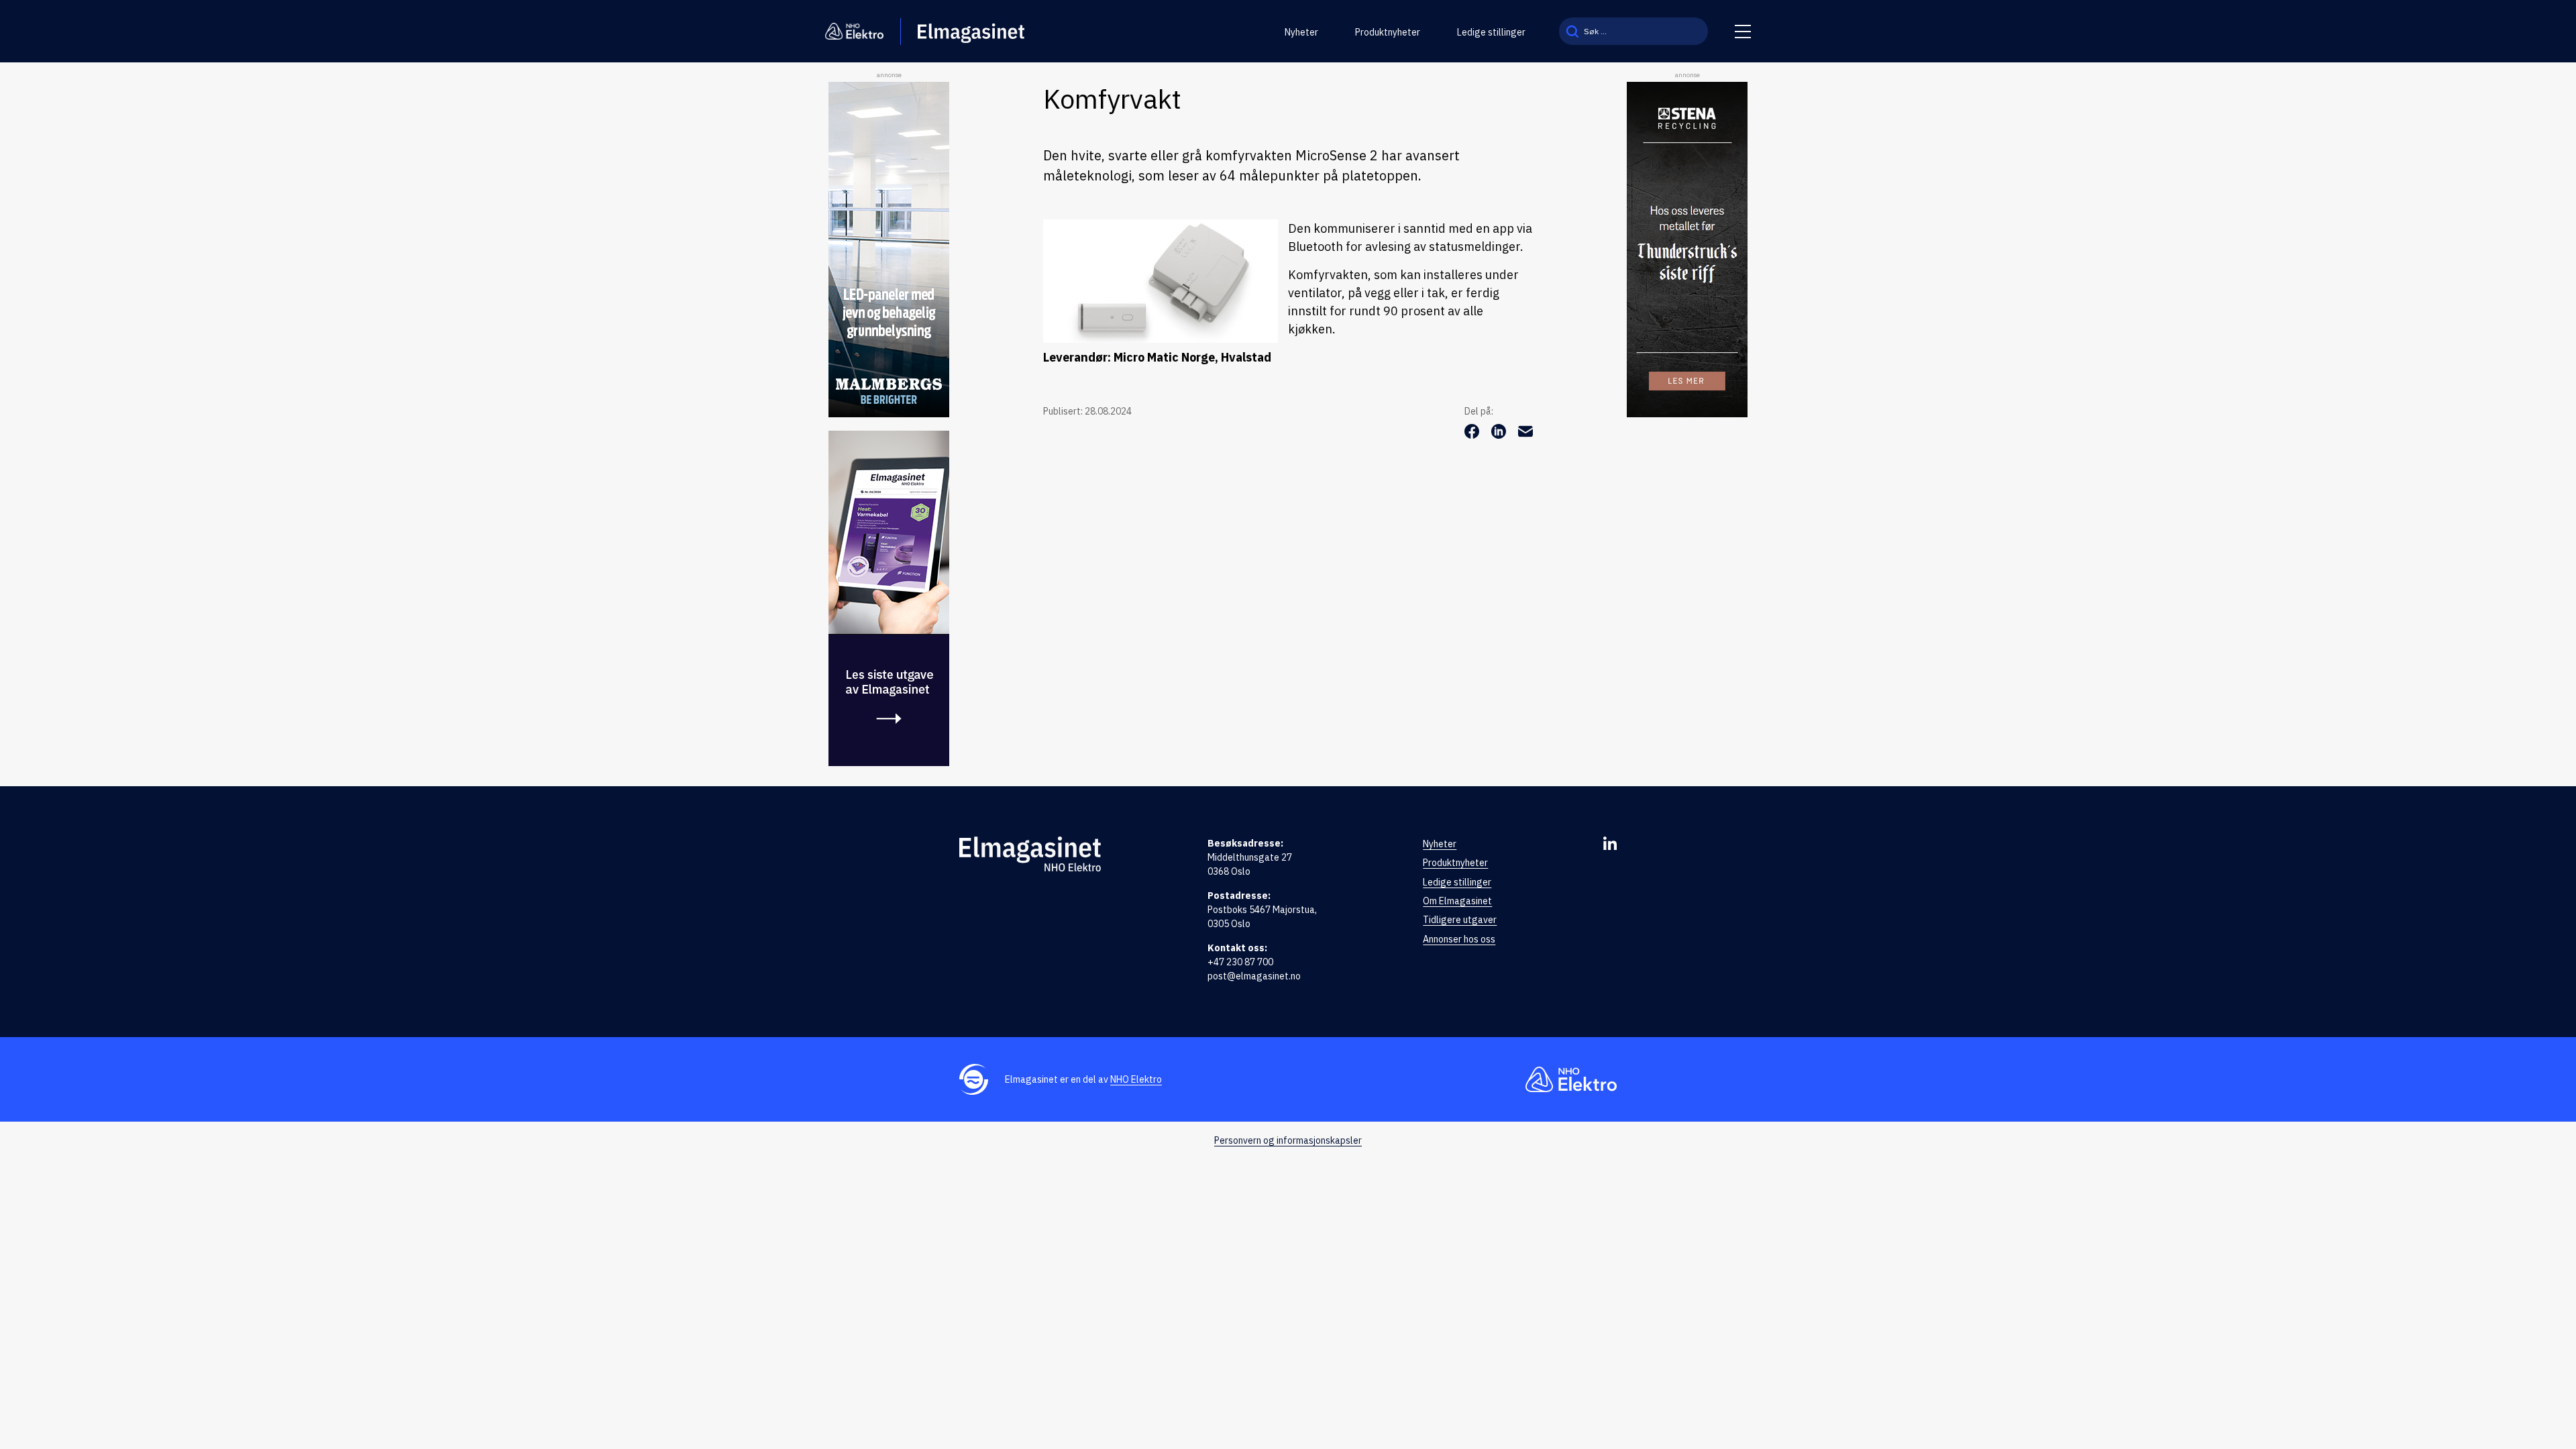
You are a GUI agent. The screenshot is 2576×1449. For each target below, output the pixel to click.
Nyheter (1301, 32)
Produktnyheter (1388, 32)
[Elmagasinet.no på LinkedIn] (1610, 843)
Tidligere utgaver (1460, 920)
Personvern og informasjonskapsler (1288, 1140)
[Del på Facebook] (1473, 435)
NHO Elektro (1136, 1079)
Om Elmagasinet (1457, 901)
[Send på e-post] (1525, 435)
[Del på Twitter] (1500, 435)
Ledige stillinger (1491, 32)
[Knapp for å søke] (1572, 31)
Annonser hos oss (1459, 939)
